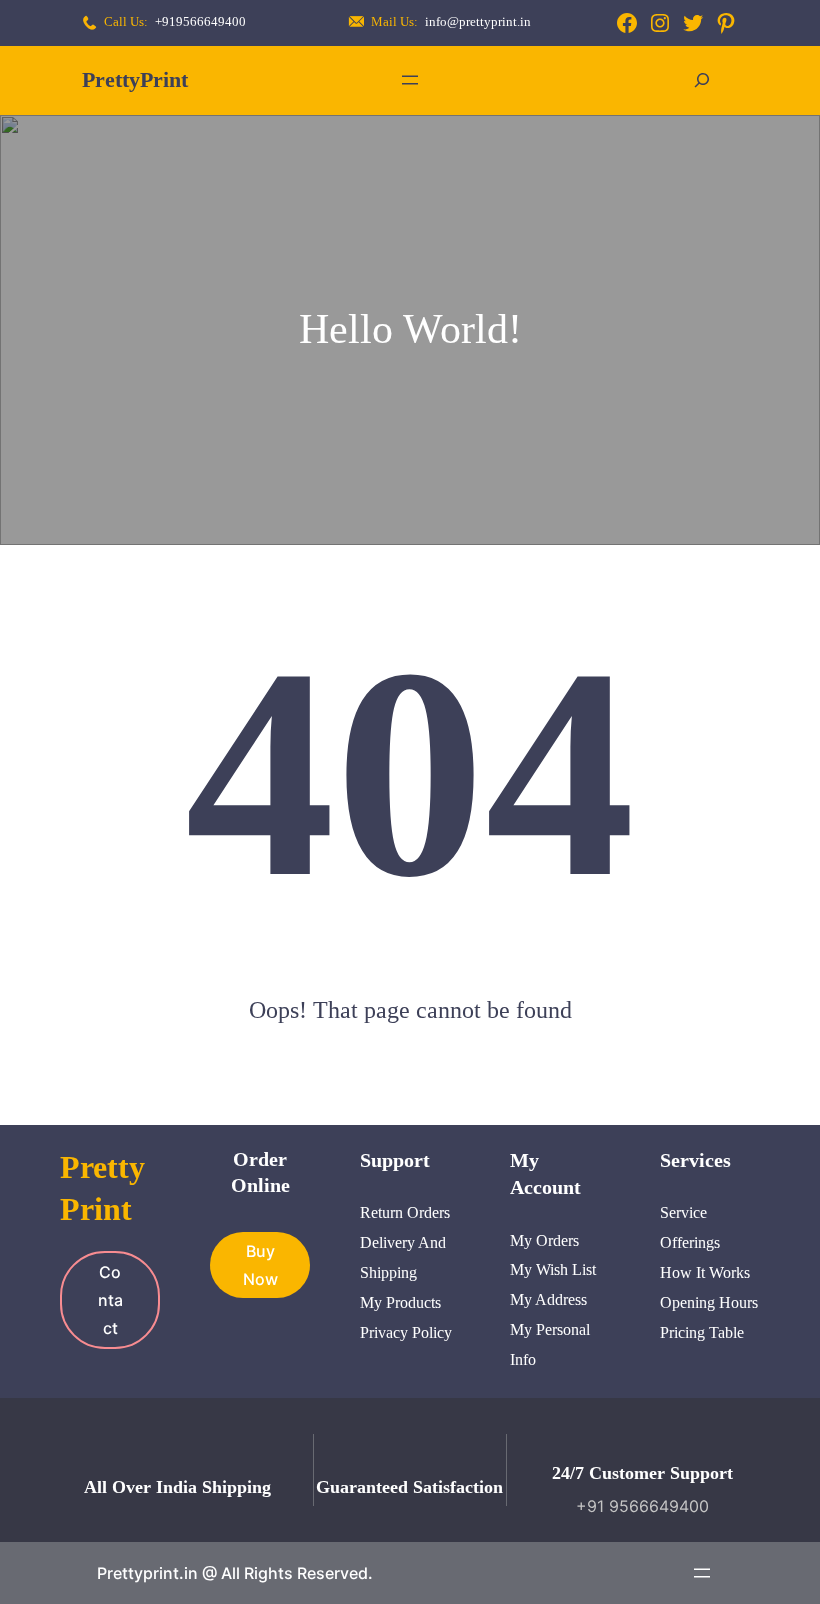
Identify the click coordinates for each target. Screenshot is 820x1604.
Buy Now (260, 1265)
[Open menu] (410, 80)
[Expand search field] (702, 80)
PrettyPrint (135, 79)
